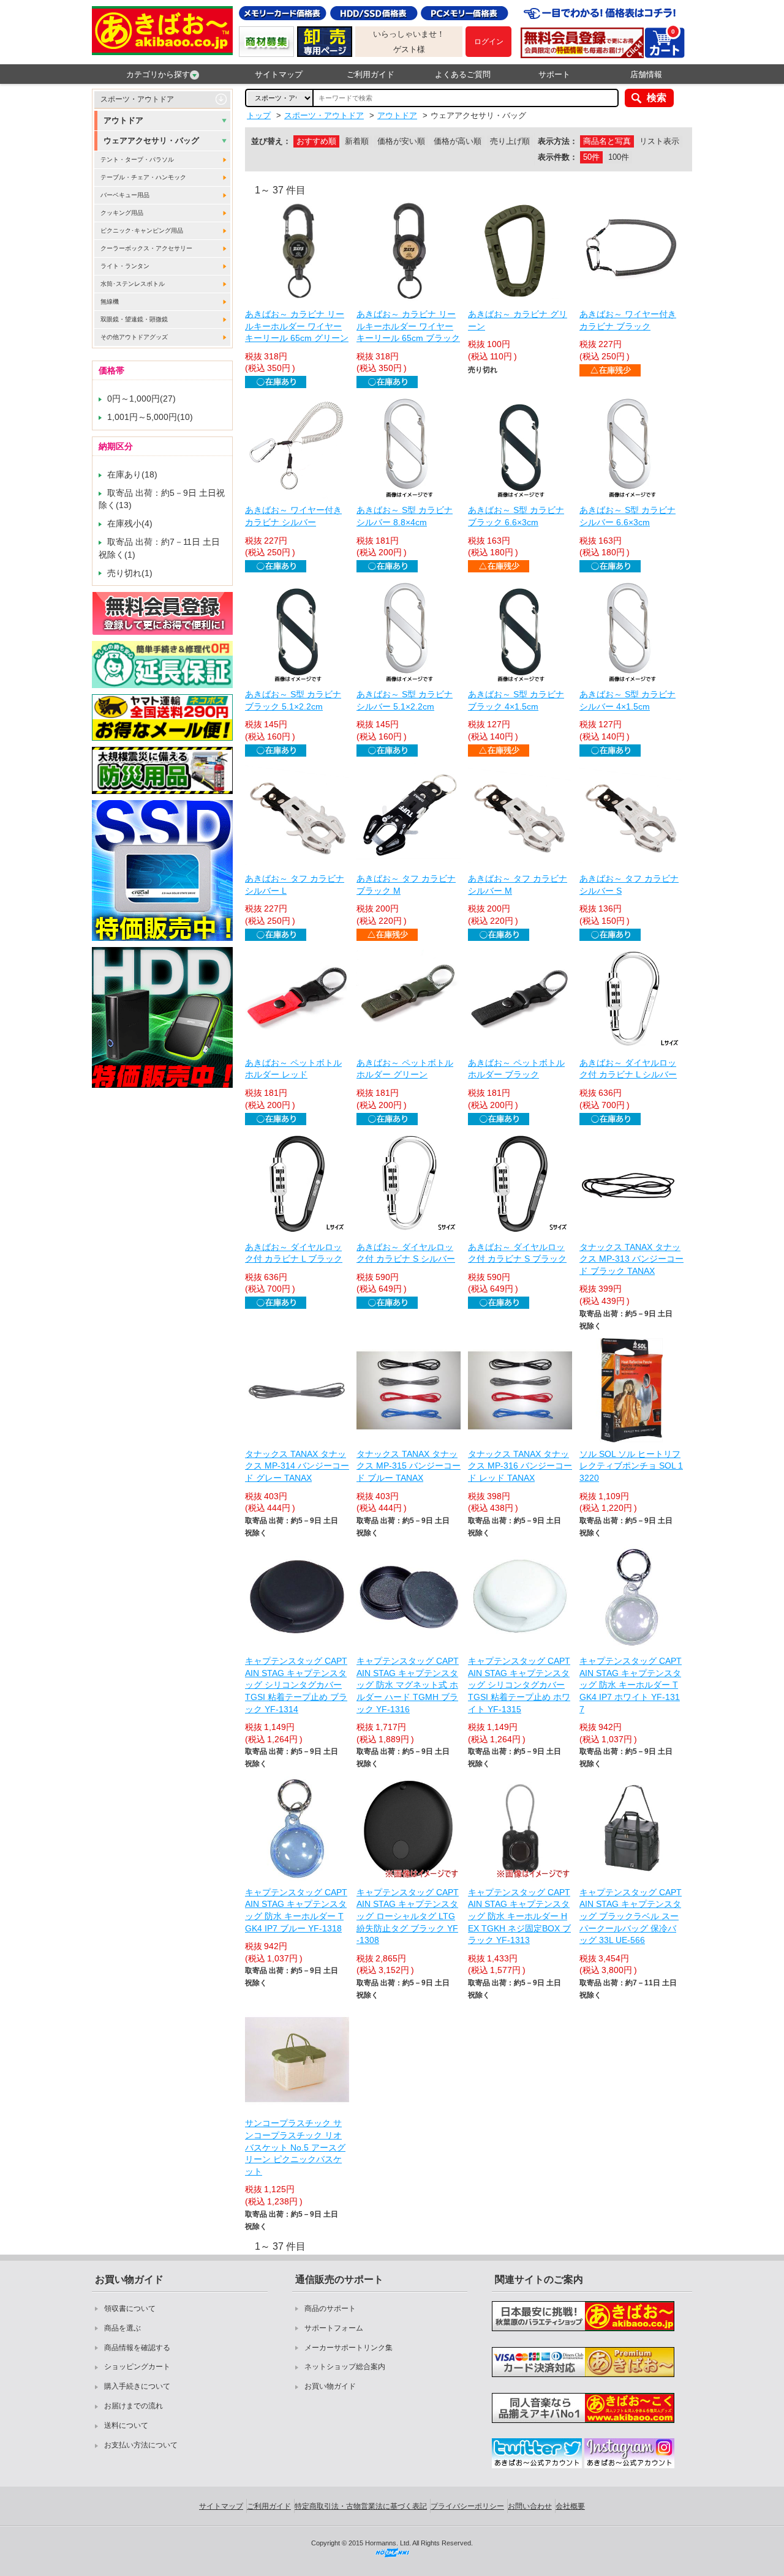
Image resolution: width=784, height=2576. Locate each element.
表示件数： (558, 157)
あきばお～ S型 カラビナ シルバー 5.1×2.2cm (405, 700)
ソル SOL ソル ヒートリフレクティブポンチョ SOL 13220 (631, 1466)
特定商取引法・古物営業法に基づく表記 (361, 2506)
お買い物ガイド (330, 2386)
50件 (591, 157)
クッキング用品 (122, 213)
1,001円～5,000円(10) (150, 417)
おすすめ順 (316, 141)
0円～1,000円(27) (141, 399)
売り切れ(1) (130, 573)
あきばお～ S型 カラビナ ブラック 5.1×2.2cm (293, 700)
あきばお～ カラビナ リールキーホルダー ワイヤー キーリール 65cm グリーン (297, 326)
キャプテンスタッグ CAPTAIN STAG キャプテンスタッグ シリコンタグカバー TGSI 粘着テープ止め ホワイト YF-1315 (519, 1685)
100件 (619, 157)
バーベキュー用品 (125, 195)
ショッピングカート (137, 2367)
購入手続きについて (137, 2386)
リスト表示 (659, 141)
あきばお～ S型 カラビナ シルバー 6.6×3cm (628, 516)
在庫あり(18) (132, 474)
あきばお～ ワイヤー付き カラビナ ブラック (628, 320)
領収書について (130, 2308)
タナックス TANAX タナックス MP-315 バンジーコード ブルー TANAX (409, 1466)
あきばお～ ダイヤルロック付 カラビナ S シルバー (406, 1253)
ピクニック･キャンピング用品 (142, 230)
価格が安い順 (401, 141)
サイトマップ (279, 74)
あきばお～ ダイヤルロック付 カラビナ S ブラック (517, 1253)
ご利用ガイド (371, 74)
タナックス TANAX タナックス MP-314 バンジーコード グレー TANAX (297, 1466)
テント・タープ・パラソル (137, 159)
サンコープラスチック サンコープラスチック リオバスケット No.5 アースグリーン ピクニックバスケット (295, 2147)
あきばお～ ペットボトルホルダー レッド (293, 1069)
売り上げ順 (510, 141)
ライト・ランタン (125, 266)
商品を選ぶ (123, 2328)
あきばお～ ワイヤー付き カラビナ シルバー (293, 516)
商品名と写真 (607, 141)
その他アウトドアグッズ (134, 337)
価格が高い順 (458, 141)
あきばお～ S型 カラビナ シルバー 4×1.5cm (628, 700)
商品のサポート (330, 2308)
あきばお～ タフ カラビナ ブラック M (406, 885)
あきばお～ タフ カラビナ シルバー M (518, 885)
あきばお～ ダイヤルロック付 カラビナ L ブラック (294, 1253)
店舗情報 (646, 74)
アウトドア (123, 120)
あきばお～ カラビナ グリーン (518, 320)
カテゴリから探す (158, 74)
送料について (126, 2425)
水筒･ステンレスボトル (133, 284)
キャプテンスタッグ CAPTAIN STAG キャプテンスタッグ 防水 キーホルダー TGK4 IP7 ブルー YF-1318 (296, 1910)
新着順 (357, 141)
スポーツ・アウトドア (137, 99)
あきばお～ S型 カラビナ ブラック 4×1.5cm (516, 700)
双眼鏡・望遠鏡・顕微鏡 (134, 319)
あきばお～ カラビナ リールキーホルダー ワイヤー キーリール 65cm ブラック (408, 326)
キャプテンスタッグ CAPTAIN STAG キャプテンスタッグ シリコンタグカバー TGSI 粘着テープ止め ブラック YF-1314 (296, 1685)
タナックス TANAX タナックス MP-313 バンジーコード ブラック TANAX (631, 1259)
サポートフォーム (334, 2328)
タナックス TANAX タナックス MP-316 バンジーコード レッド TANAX (520, 1466)
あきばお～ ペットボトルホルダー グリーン (405, 1069)
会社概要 (570, 2506)
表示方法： (558, 141)
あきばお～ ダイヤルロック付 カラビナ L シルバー (628, 1069)
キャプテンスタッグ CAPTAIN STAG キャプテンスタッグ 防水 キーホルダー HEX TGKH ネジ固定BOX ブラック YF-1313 (519, 1916)
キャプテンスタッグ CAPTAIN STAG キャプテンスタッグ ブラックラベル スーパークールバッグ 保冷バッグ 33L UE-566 (631, 1916)
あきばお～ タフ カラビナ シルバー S (629, 885)
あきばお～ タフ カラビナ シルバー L (295, 885)
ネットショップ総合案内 (345, 2367)
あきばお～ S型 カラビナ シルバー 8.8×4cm (405, 516)
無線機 (110, 301)
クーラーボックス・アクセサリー (146, 248)
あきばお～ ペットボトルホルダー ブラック (516, 1069)
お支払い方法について (141, 2445)
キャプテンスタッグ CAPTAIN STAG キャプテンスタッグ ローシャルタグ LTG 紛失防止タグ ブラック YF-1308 (408, 1916)
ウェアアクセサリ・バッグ (151, 140)
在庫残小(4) (130, 523)
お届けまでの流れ (134, 2406)
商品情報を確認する (137, 2348)
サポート (554, 74)
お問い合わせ (530, 2506)
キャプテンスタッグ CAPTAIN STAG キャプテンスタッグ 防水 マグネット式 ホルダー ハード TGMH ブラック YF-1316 (408, 1685)
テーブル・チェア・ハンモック (143, 177)
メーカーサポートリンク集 (349, 2348)
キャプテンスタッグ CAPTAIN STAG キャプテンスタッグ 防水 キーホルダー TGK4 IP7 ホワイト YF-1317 (631, 1685)
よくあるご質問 (463, 74)
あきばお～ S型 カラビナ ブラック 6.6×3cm (516, 516)
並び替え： (271, 141)
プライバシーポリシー (467, 2506)
